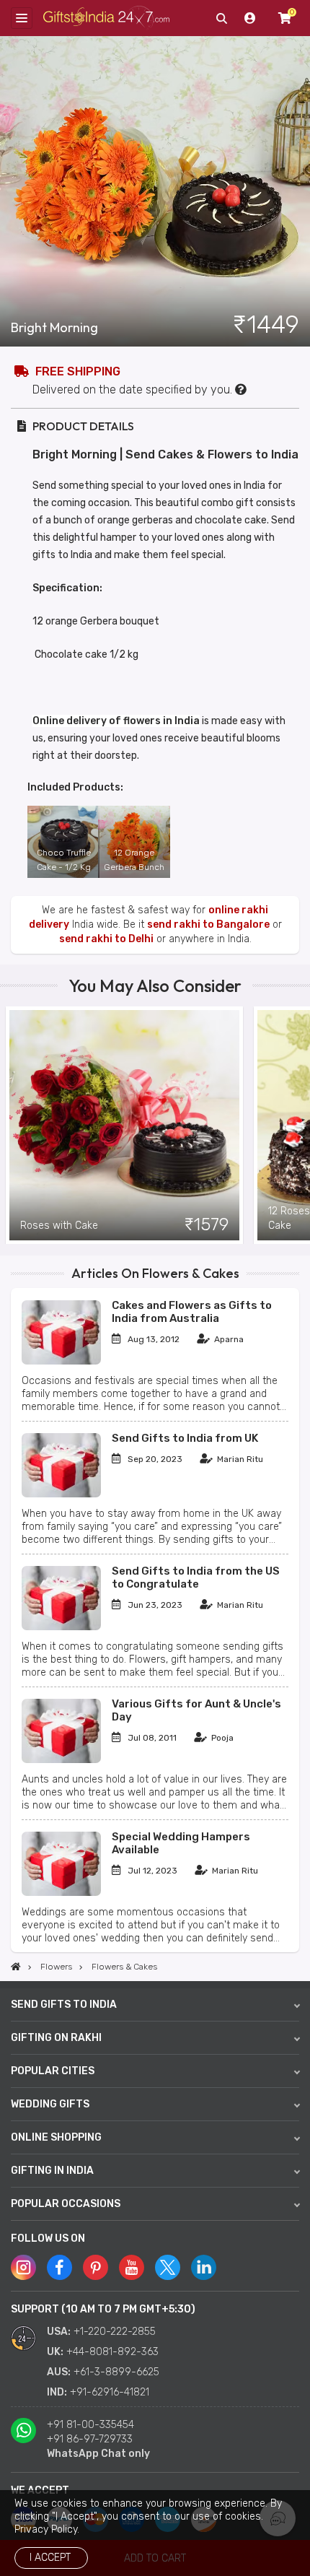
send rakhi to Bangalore (208, 924)
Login (250, 18)
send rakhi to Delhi (106, 939)
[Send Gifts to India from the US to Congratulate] (61, 1627)
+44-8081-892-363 (112, 2352)
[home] (16, 1967)
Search (221, 18)
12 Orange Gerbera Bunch (134, 860)
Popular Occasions (66, 2204)
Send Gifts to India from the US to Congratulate (196, 1578)
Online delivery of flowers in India (116, 721)
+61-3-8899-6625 (116, 2372)
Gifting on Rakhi (56, 2038)
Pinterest (96, 2267)
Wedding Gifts (50, 2104)
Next (299, 1126)
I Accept (50, 2558)
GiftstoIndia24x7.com (106, 18)
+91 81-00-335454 (90, 2425)
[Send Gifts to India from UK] (61, 1494)
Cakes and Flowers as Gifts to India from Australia (192, 1312)
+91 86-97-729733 (90, 2439)
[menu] (22, 18)
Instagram (23, 2267)
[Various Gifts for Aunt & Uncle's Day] (61, 1760)
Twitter (168, 2267)
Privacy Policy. (47, 2529)
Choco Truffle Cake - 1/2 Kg (64, 860)
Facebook (59, 2267)
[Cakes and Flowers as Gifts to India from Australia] (61, 1361)
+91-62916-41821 (110, 2392)
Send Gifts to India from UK (185, 1438)
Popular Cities (53, 2071)
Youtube (132, 2267)
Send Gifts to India (64, 2005)
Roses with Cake (59, 1226)
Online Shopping (56, 2137)
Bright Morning (54, 328)
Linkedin (204, 2267)
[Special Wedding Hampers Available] (61, 1893)
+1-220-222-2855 (115, 2332)
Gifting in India (52, 2171)
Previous (11, 1126)
